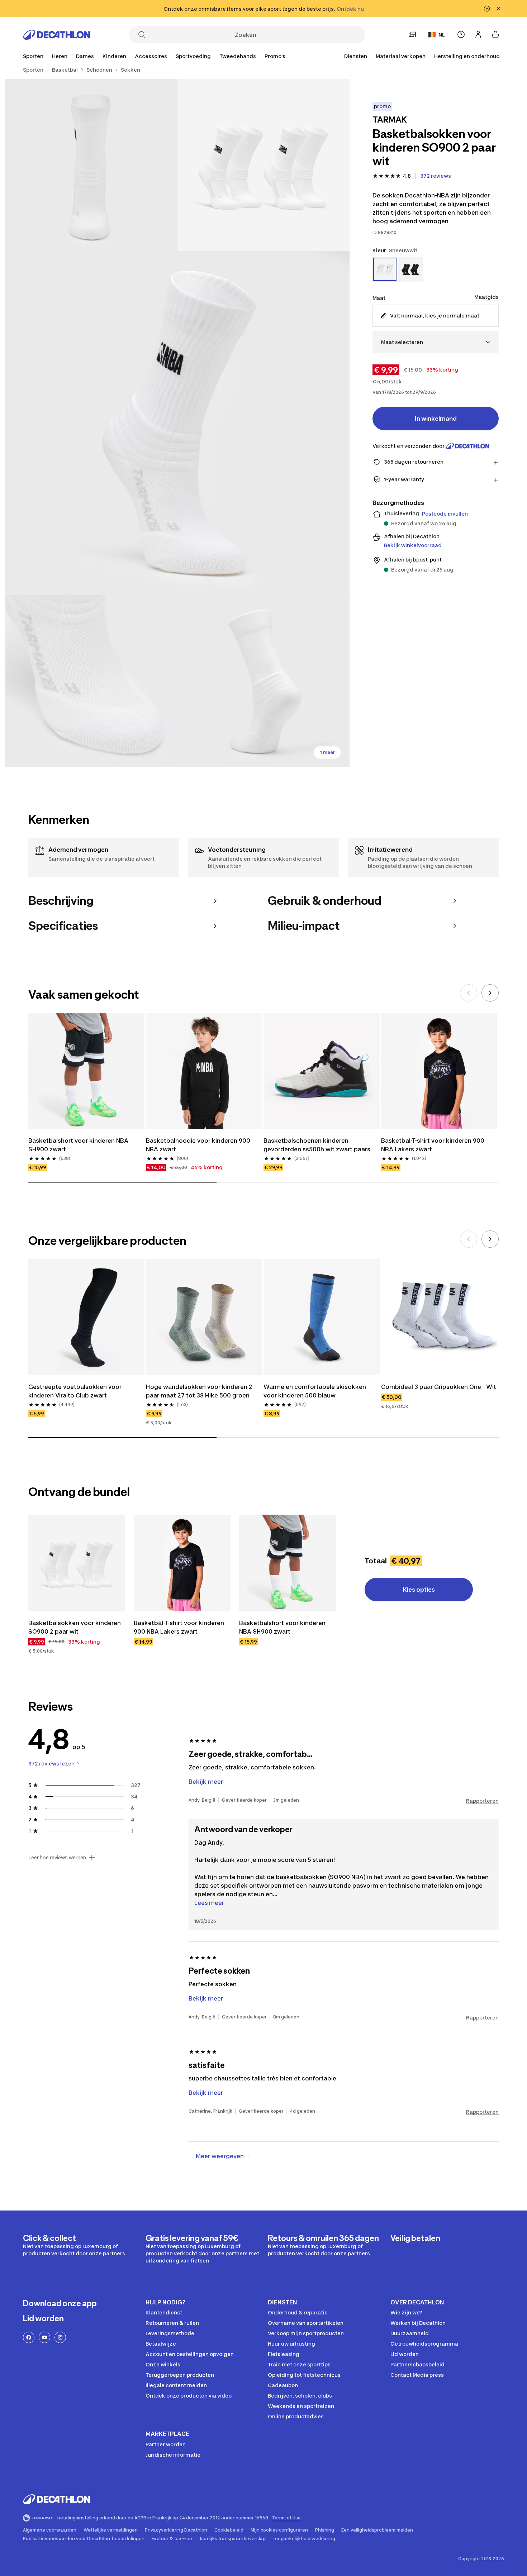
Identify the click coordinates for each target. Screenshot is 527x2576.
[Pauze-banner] (487, 9)
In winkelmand (436, 419)
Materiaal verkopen (401, 56)
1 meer (327, 752)
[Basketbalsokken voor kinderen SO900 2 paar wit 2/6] (91, 165)
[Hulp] (461, 34)
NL (442, 35)
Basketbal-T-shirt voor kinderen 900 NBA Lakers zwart (433, 1145)
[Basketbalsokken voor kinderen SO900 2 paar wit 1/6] (263, 165)
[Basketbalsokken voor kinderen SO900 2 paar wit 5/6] (263, 681)
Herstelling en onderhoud (467, 56)
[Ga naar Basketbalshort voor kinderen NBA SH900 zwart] (288, 1563)
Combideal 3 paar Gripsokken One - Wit (439, 1387)
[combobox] (436, 342)
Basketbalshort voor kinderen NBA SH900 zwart (79, 1145)
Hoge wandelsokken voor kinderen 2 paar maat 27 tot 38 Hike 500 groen (200, 1391)
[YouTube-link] (44, 2337)
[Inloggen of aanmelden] (478, 34)
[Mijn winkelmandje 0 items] (495, 34)
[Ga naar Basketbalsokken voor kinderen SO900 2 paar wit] (77, 1563)
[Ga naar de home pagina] (57, 35)
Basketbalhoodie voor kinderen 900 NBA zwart (199, 1145)
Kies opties (419, 1590)
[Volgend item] (490, 993)
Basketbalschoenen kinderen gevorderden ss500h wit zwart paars (317, 1145)
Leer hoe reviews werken (57, 1858)
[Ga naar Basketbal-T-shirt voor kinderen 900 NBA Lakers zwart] (182, 1563)
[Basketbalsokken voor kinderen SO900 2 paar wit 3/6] (177, 423)
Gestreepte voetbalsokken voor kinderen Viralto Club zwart (76, 1391)
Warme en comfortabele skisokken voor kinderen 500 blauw (315, 1391)
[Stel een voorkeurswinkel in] (412, 34)
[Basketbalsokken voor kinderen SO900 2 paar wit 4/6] (91, 681)
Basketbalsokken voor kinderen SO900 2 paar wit (75, 1627)
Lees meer (209, 1903)
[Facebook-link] (29, 2337)
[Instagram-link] (60, 2337)
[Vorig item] (469, 993)
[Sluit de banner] (498, 9)
